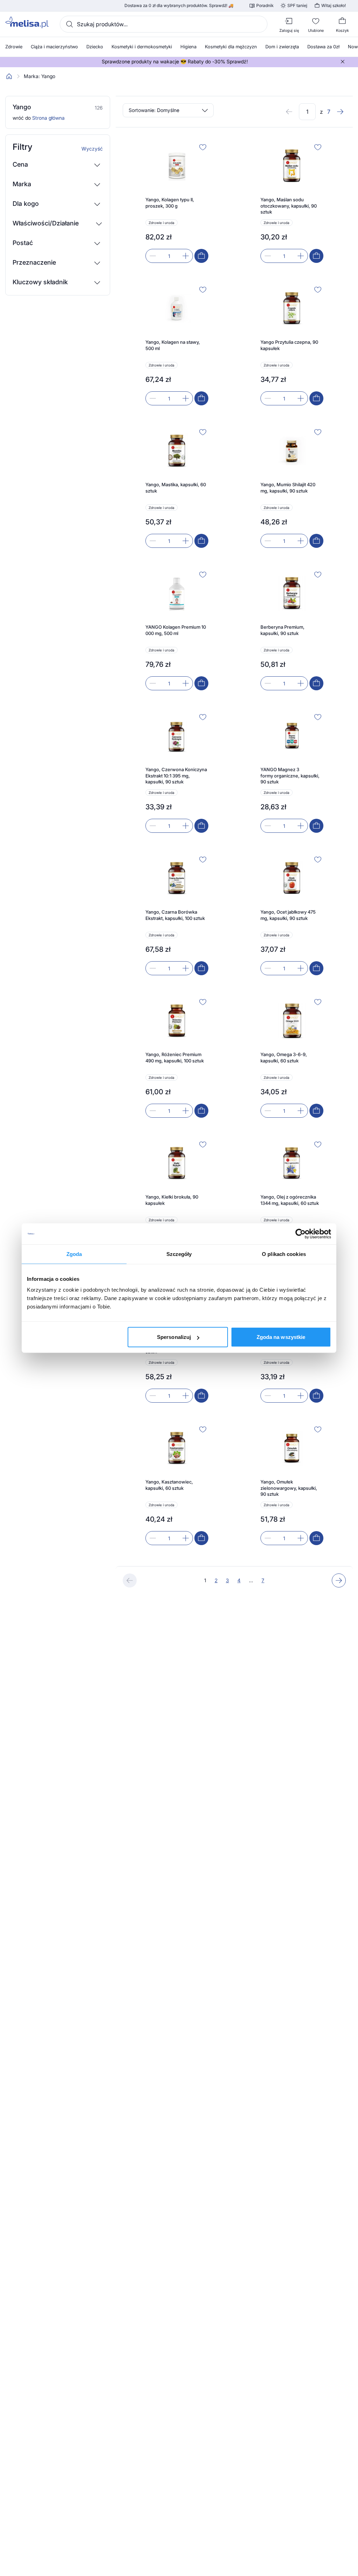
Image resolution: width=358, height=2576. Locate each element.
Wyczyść (92, 149)
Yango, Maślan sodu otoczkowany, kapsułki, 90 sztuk (289, 206)
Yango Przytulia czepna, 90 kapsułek (289, 345)
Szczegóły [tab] (179, 1254)
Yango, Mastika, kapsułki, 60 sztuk (176, 488)
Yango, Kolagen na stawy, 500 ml (173, 345)
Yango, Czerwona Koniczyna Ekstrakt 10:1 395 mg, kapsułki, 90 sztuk (176, 776)
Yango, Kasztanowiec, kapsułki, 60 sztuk (169, 1485)
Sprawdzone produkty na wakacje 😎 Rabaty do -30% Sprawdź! (175, 62)
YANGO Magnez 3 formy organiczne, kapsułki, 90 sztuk (290, 776)
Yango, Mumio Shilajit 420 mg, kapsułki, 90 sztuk (288, 488)
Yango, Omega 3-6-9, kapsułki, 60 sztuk (284, 1057)
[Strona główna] (9, 76)
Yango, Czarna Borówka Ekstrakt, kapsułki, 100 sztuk (175, 915)
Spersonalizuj (174, 1337)
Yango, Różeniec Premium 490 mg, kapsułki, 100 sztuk (175, 1057)
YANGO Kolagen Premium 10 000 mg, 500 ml (176, 630)
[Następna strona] (340, 112)
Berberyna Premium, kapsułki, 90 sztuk (282, 630)
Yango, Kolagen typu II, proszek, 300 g (170, 203)
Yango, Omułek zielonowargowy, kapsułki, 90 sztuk (289, 1488)
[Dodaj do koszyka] (201, 256)
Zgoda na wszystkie (281, 1337)
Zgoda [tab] (74, 1254)
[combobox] (164, 24)
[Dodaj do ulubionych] (203, 147)
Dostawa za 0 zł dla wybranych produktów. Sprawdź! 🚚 (179, 6)
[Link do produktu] (177, 202)
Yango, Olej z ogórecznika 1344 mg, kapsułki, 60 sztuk (290, 1200)
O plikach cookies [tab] (284, 1254)
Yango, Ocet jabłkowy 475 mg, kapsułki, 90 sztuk (288, 915)
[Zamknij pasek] (343, 62)
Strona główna (48, 118)
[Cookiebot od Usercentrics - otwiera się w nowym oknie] (300, 1234)
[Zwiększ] (186, 256)
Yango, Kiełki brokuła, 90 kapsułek (172, 1200)
